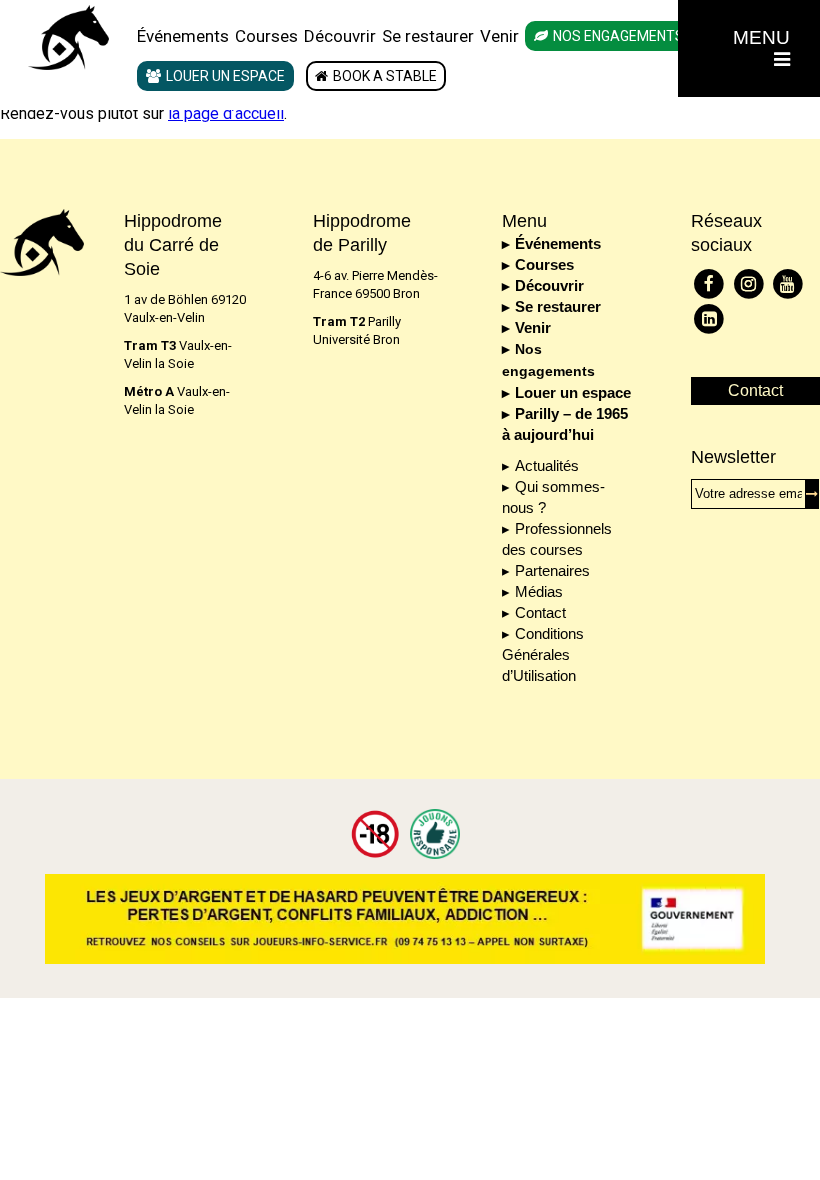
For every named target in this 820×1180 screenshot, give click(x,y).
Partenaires (552, 570)
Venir (499, 36)
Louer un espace (225, 76)
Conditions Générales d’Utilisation (543, 654)
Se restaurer (428, 36)
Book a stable (385, 76)
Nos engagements (618, 36)
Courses (266, 36)
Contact (540, 612)
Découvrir (340, 36)
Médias (539, 591)
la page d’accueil (226, 113)
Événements (183, 36)
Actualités (547, 465)
